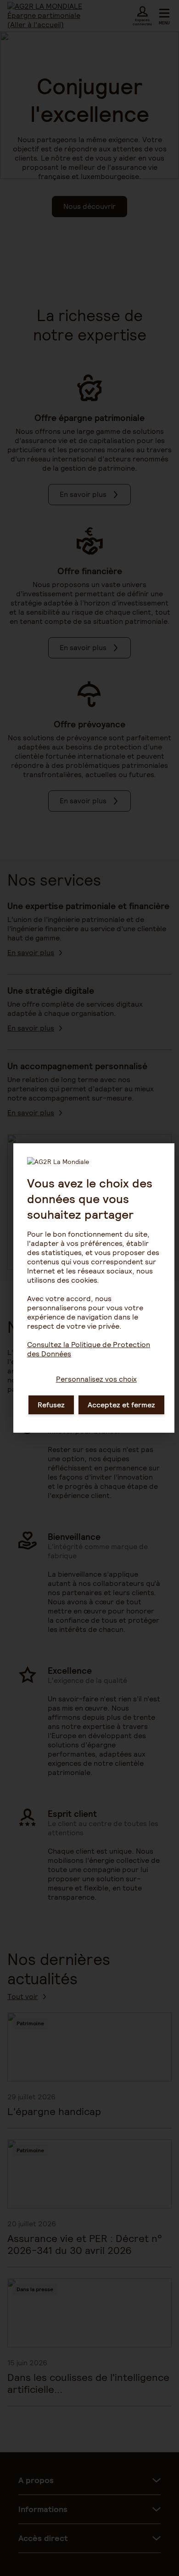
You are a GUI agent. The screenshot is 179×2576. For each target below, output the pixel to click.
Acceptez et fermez (121, 1405)
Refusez (51, 1405)
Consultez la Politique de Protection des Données (89, 1349)
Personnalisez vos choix (96, 1379)
